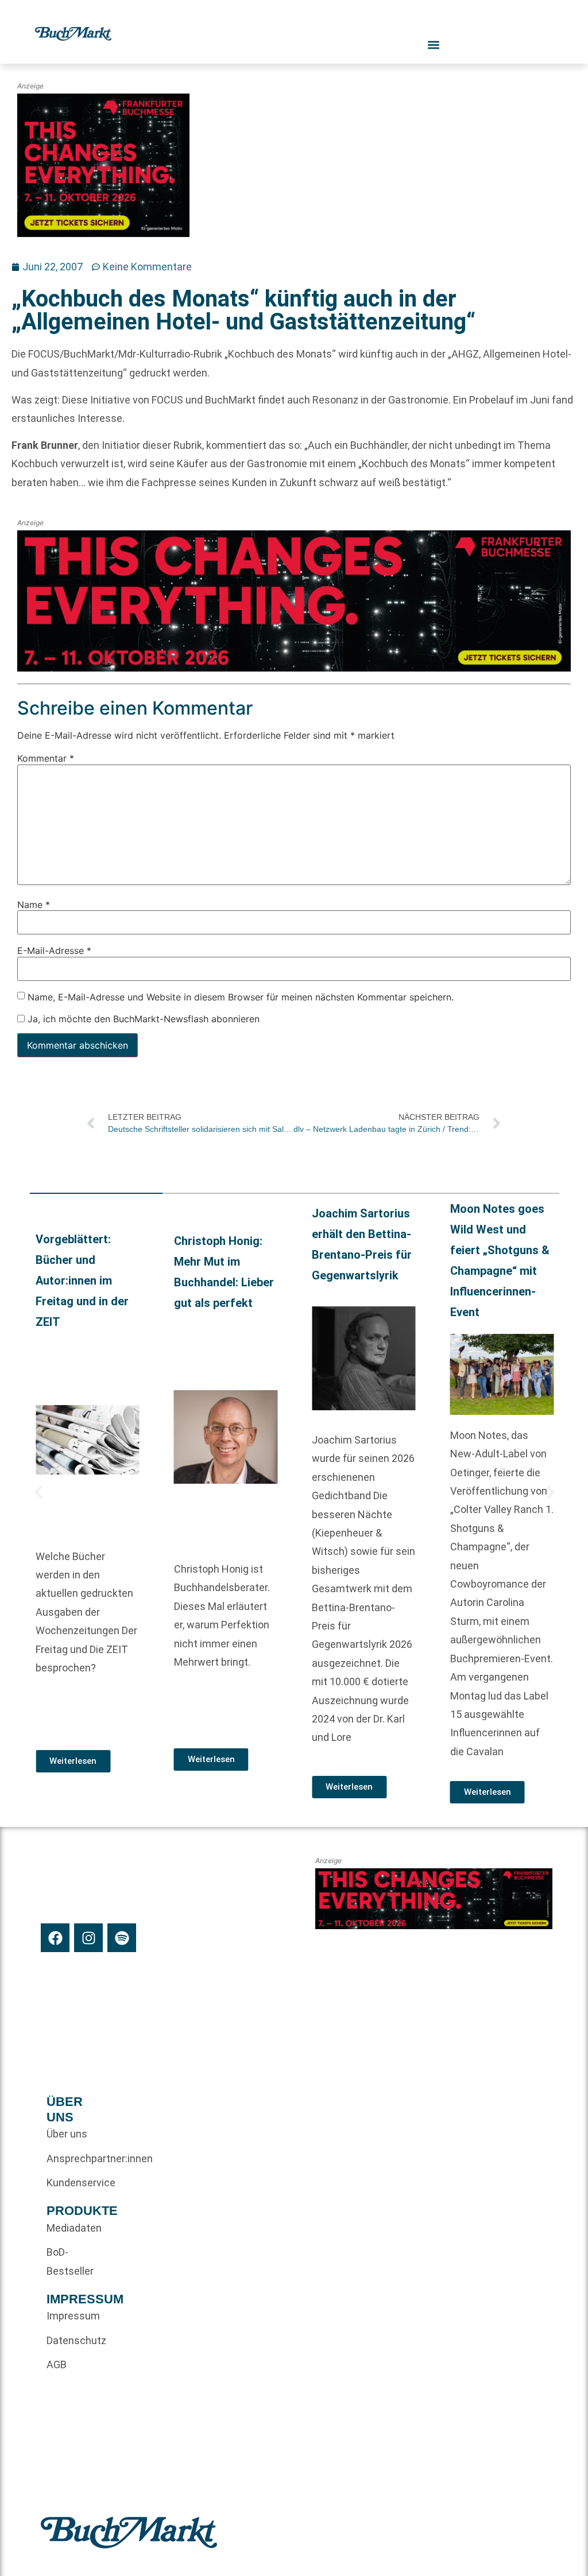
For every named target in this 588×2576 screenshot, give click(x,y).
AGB (57, 2364)
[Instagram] (88, 1938)
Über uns (67, 2134)
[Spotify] (122, 1938)
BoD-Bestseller (70, 2261)
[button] (38, 1492)
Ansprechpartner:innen (74, 2158)
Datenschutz (74, 2340)
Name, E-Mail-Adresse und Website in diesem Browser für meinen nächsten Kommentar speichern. (241, 996)
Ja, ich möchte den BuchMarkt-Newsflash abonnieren (142, 1019)
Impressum (73, 2316)
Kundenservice (74, 2183)
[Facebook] (55, 1938)
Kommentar (46, 758)
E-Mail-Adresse (54, 951)
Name (34, 904)
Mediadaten (74, 2228)
